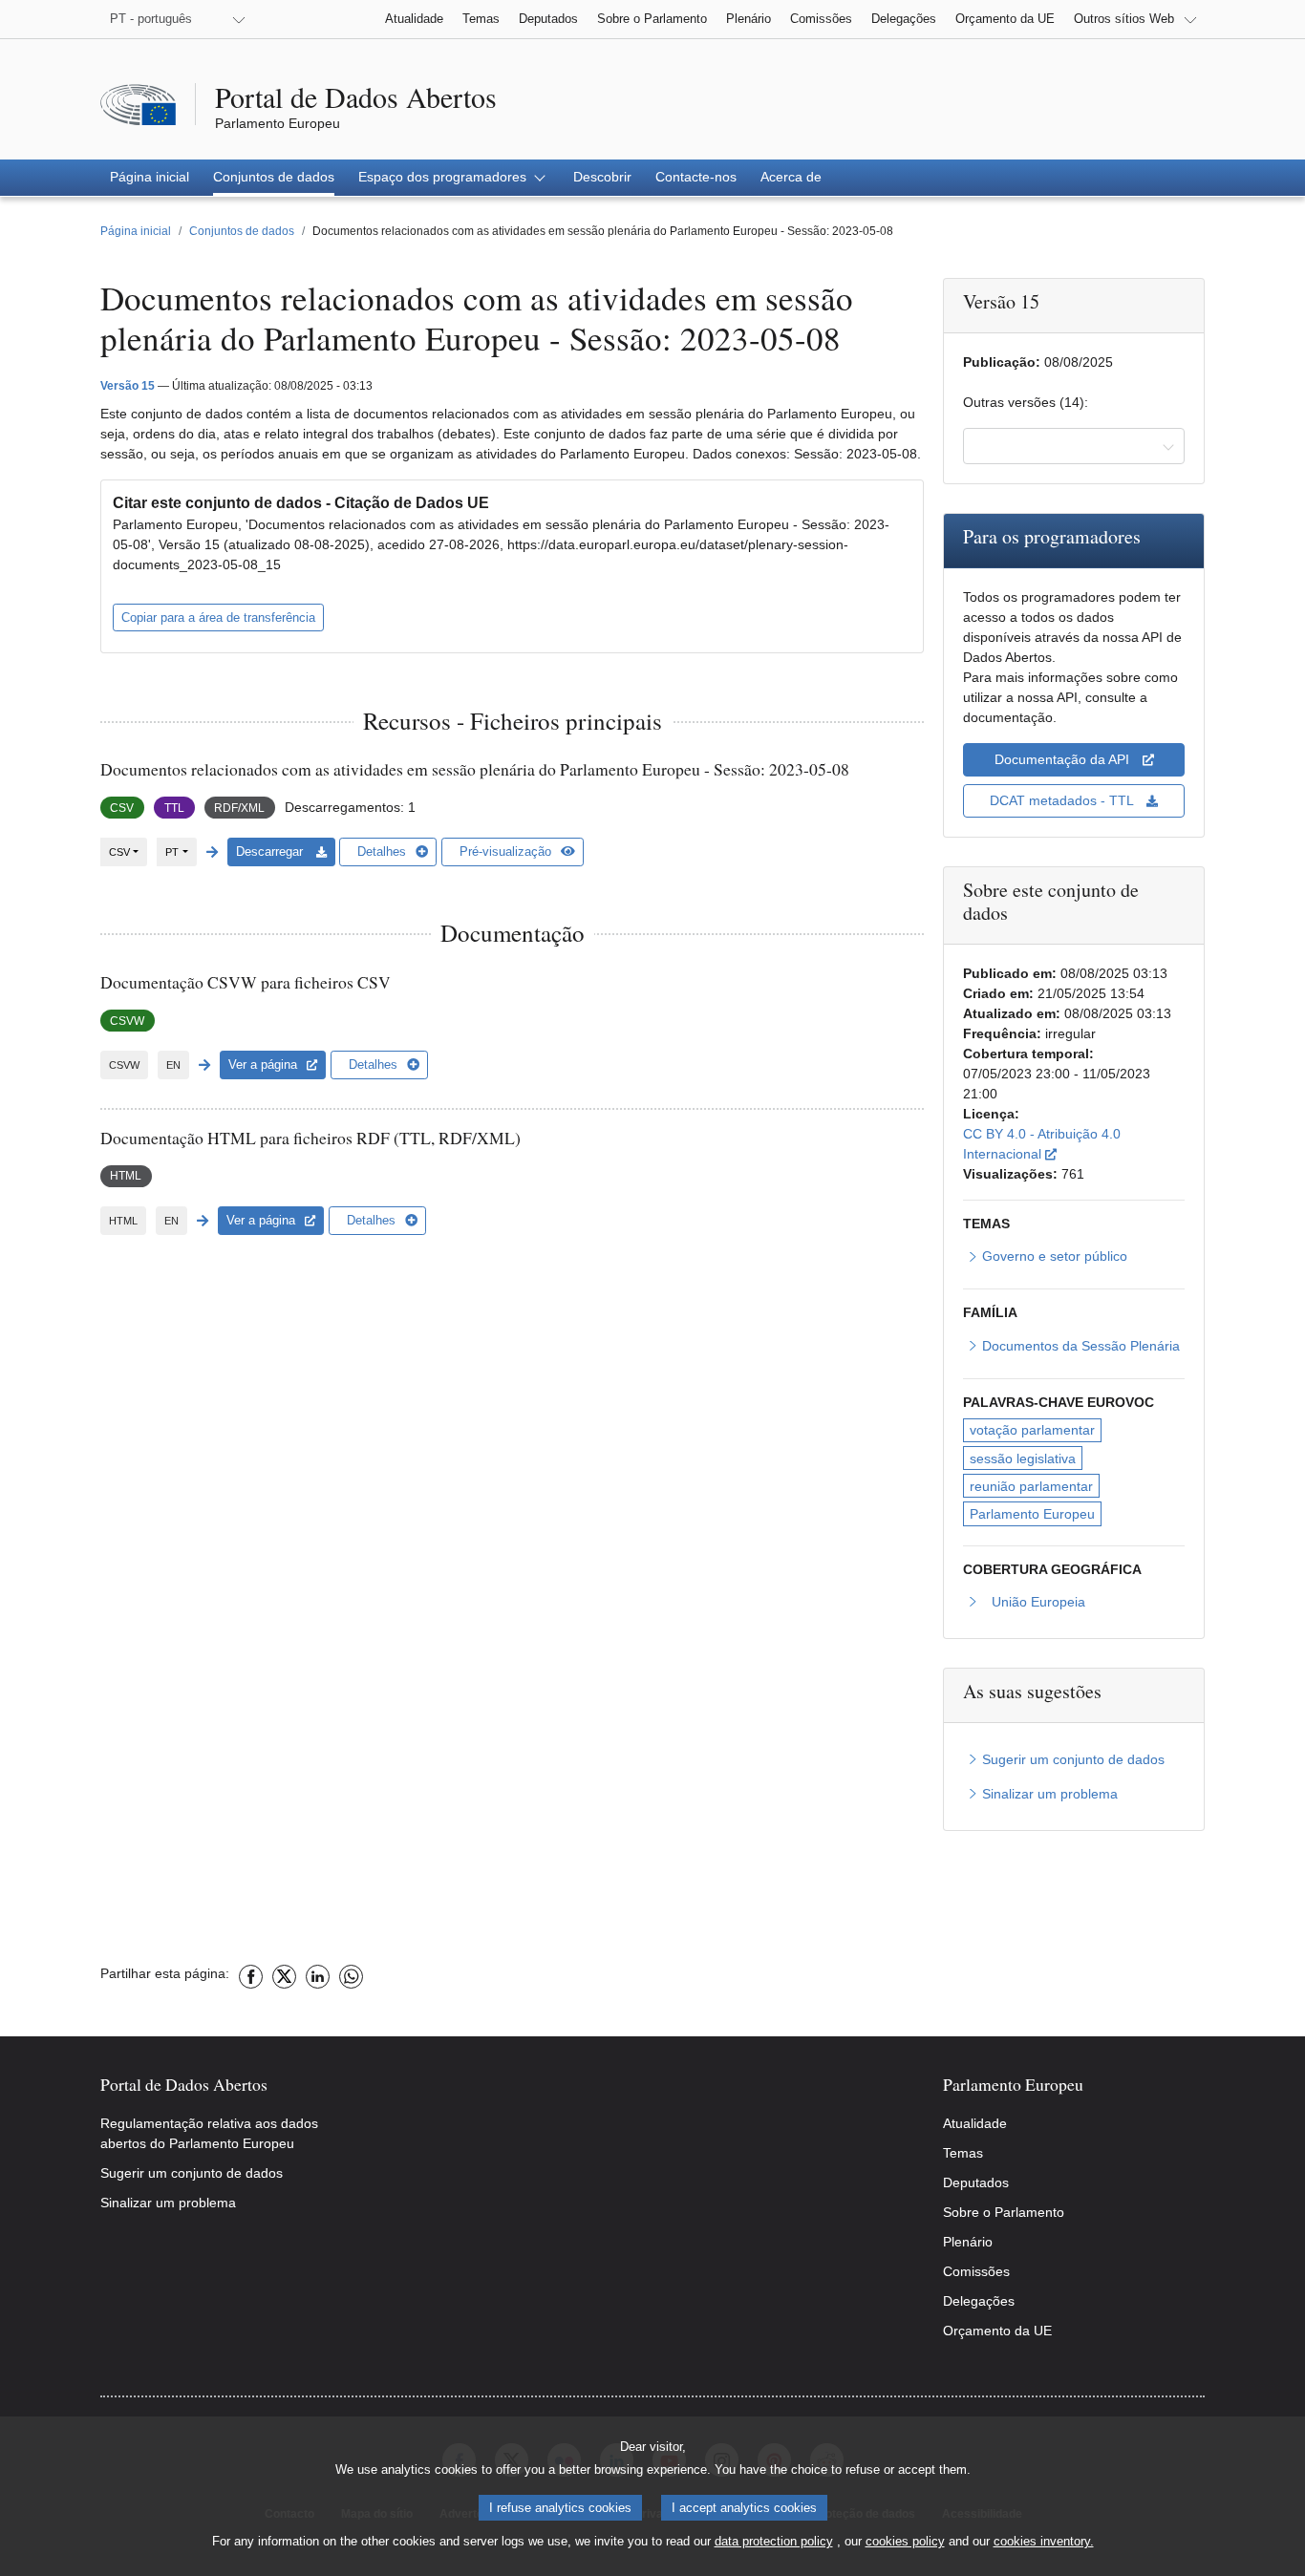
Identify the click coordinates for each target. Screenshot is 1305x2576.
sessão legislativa (1023, 1458)
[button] (454, 178)
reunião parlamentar (1031, 1486)
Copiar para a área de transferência (218, 617)
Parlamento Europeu (1032, 1514)
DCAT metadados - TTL (1063, 800)
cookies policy (905, 2541)
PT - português (151, 19)
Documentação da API (1064, 759)
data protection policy (774, 2541)
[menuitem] (150, 178)
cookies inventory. (1044, 2541)
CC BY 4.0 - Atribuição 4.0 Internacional (1074, 1144)
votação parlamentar (1032, 1430)
